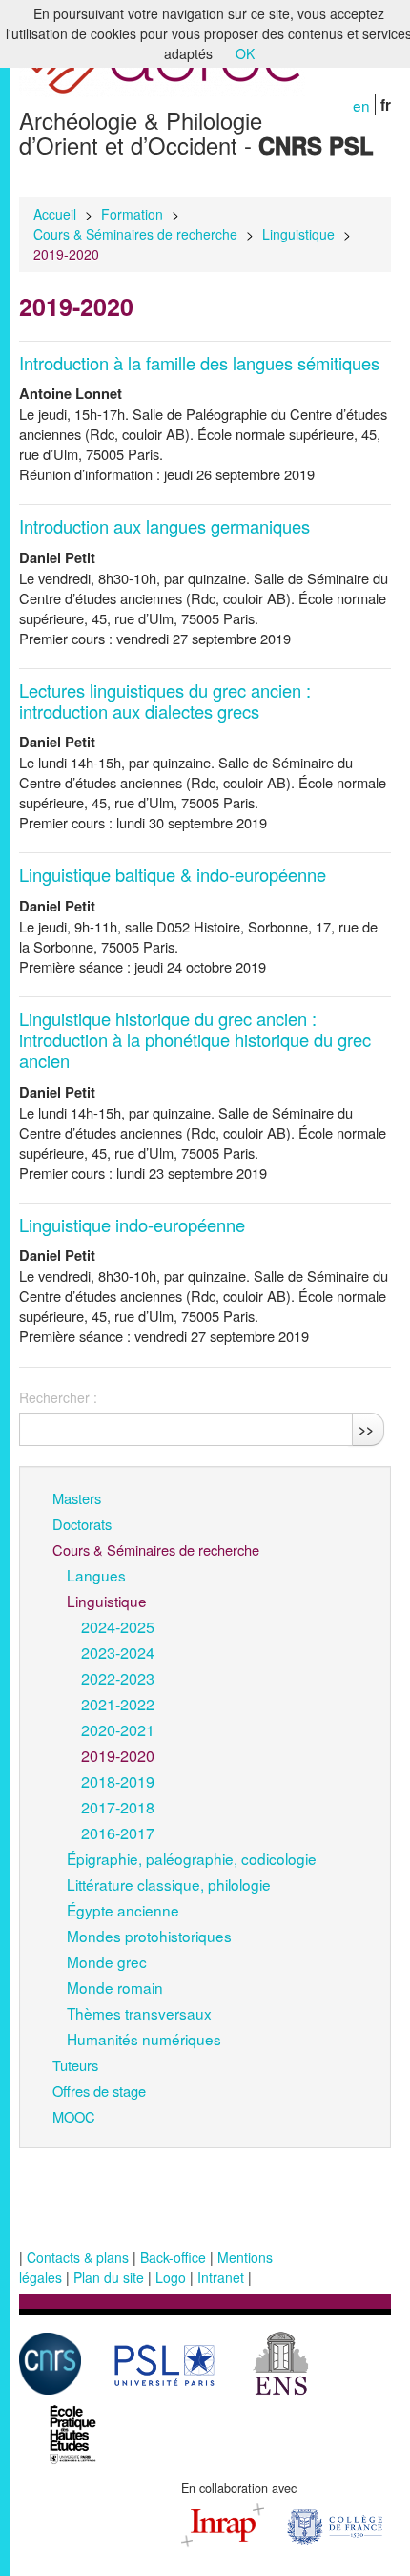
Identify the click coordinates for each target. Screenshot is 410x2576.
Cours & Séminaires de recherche (135, 234)
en (361, 105)
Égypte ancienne (123, 1910)
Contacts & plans (78, 2257)
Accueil (55, 214)
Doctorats (82, 1524)
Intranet (221, 2277)
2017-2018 (118, 1807)
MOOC (74, 2116)
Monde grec (107, 1961)
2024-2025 (118, 1626)
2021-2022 (118, 1704)
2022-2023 (118, 1678)
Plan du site (109, 2277)
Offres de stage (99, 2091)
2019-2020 (118, 1755)
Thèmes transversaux (139, 2013)
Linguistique (298, 234)
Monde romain (115, 1987)
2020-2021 (118, 1729)
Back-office (173, 2257)
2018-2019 (118, 1781)
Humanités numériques (144, 2039)
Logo (171, 2277)
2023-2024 (118, 1652)
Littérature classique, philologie (169, 1884)
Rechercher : (58, 1397)
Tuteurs (75, 2065)
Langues (96, 1575)
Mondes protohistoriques (149, 1936)
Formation (132, 214)
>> (366, 1429)
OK (245, 53)
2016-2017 (118, 1833)
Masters (77, 1498)
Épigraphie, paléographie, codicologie (192, 1858)
